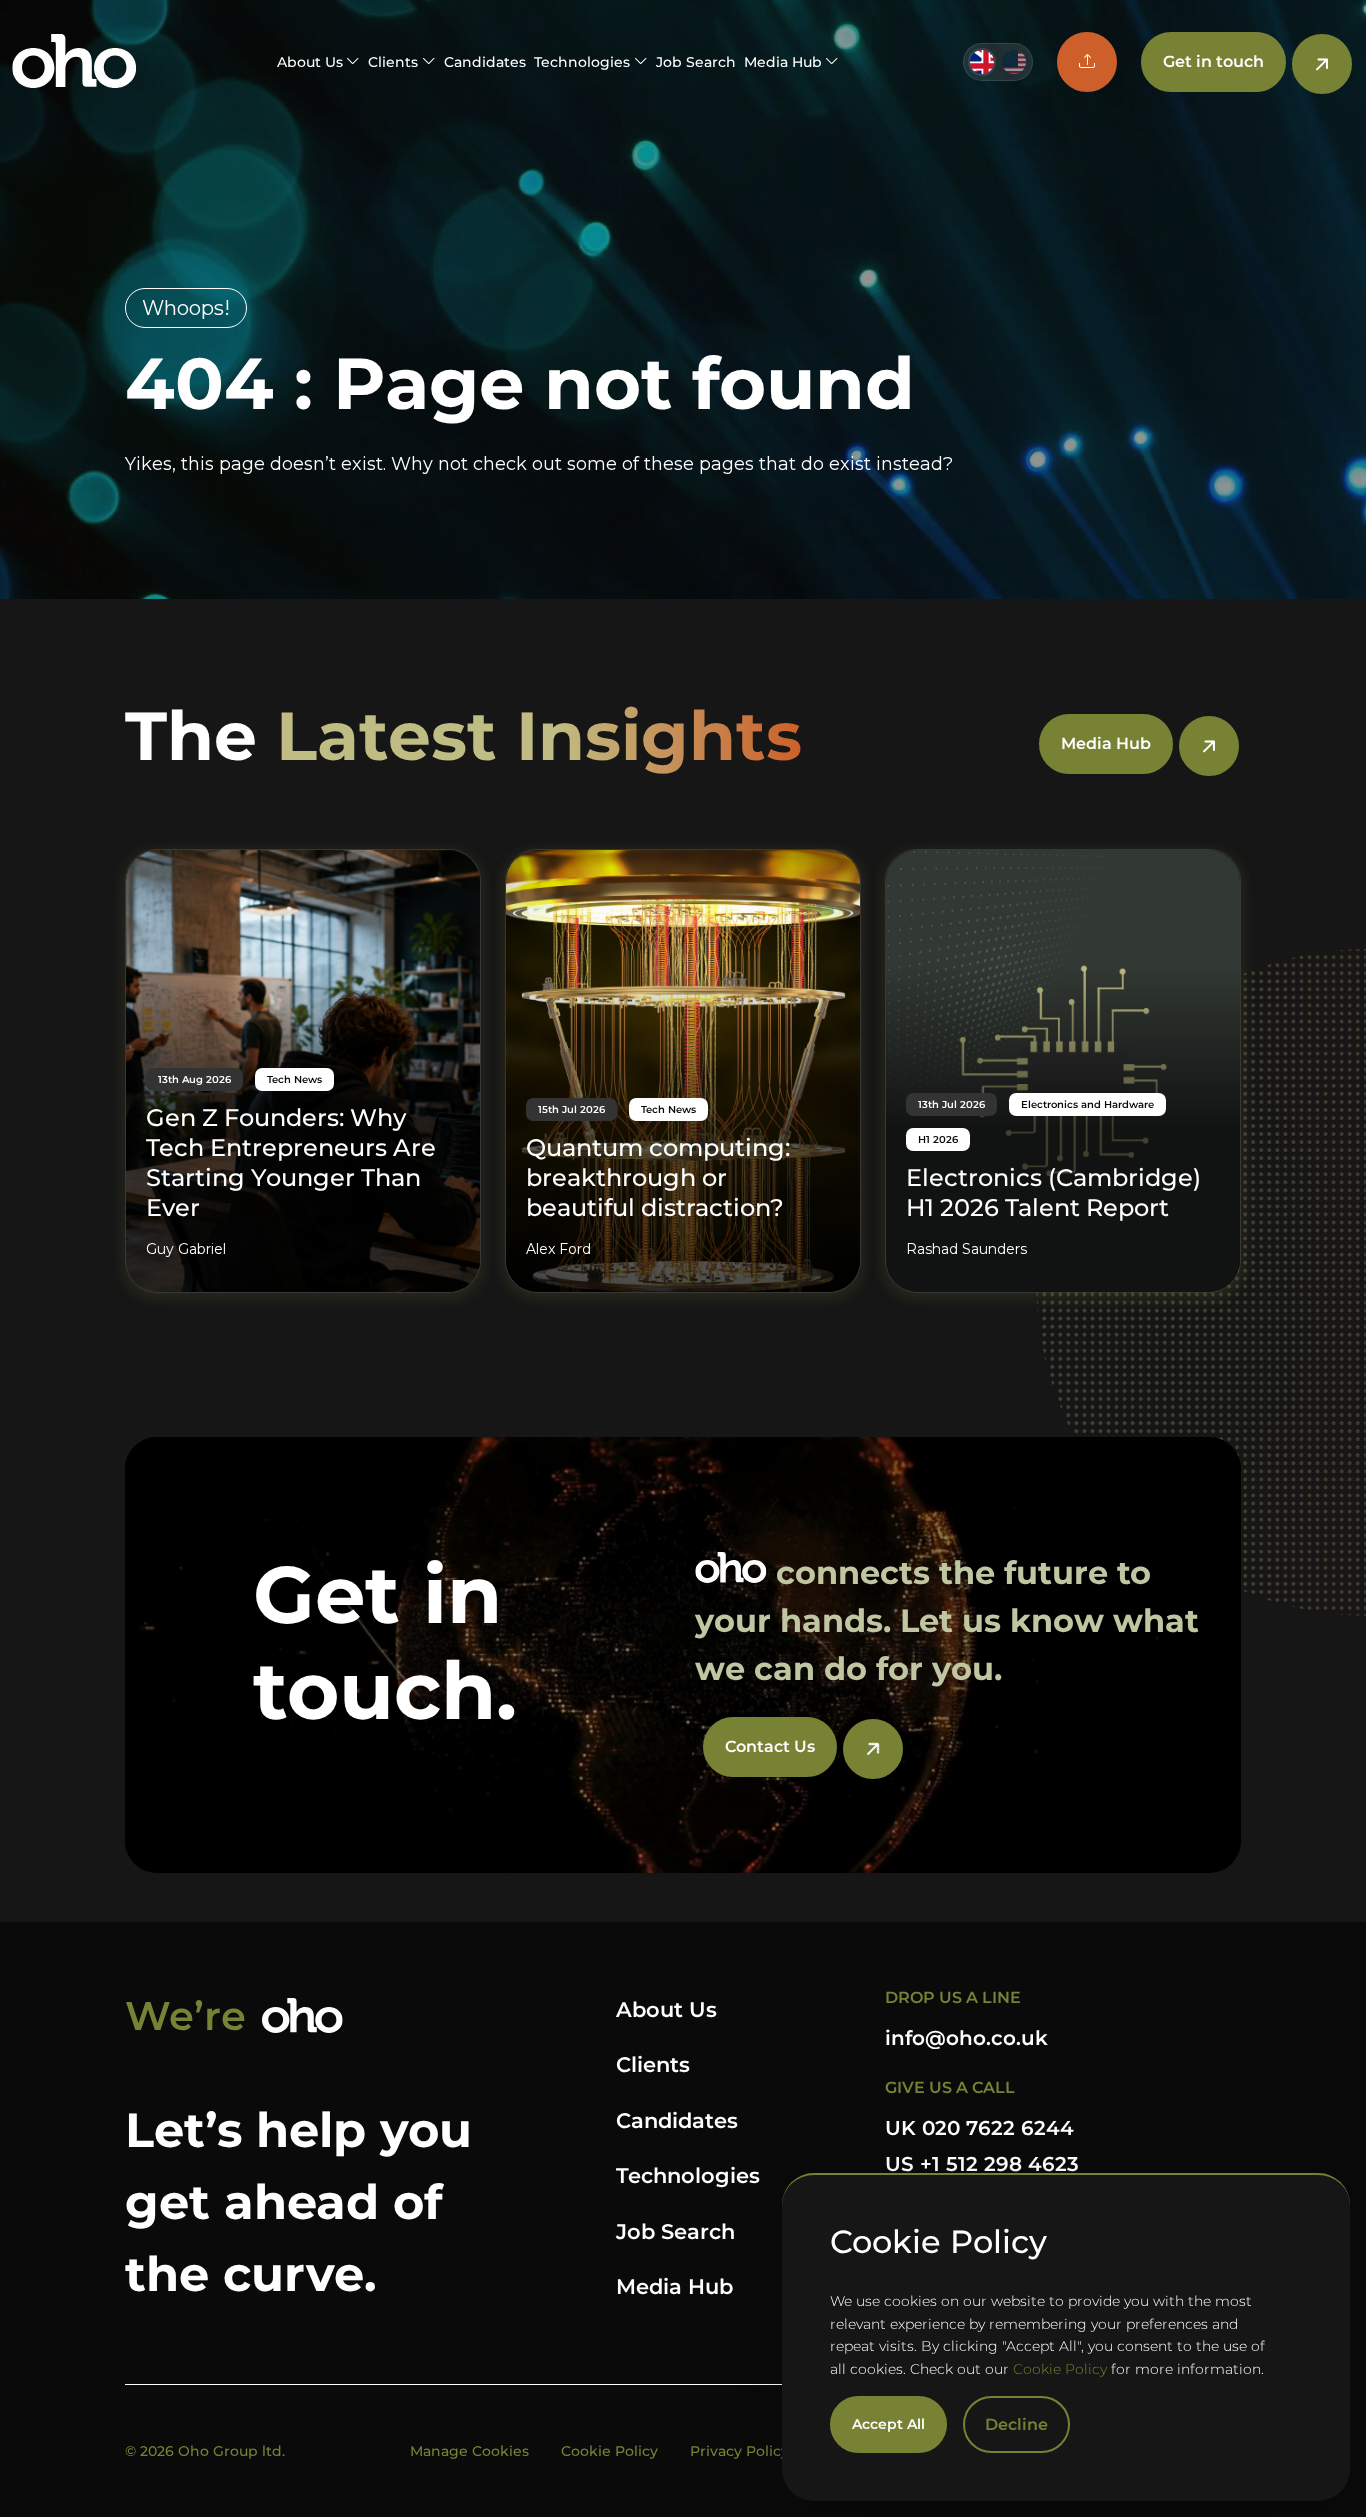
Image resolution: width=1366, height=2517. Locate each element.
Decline (1016, 2424)
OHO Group (74, 62)
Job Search (696, 62)
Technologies (688, 2175)
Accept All (888, 2424)
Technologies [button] (582, 62)
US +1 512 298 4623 (982, 2164)
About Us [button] (310, 62)
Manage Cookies (469, 2451)
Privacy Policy (739, 2451)
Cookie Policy (1060, 2369)
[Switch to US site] (1014, 62)
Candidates (485, 62)
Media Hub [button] (783, 62)
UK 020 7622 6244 (979, 2128)
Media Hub (674, 2286)
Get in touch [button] (1213, 61)
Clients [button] (393, 62)
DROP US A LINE (953, 1997)
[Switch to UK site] (982, 62)
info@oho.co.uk (966, 2038)
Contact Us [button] (770, 1746)
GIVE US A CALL (950, 2087)
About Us (666, 2009)
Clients (653, 2064)
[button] (1087, 62)
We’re (185, 2015)
